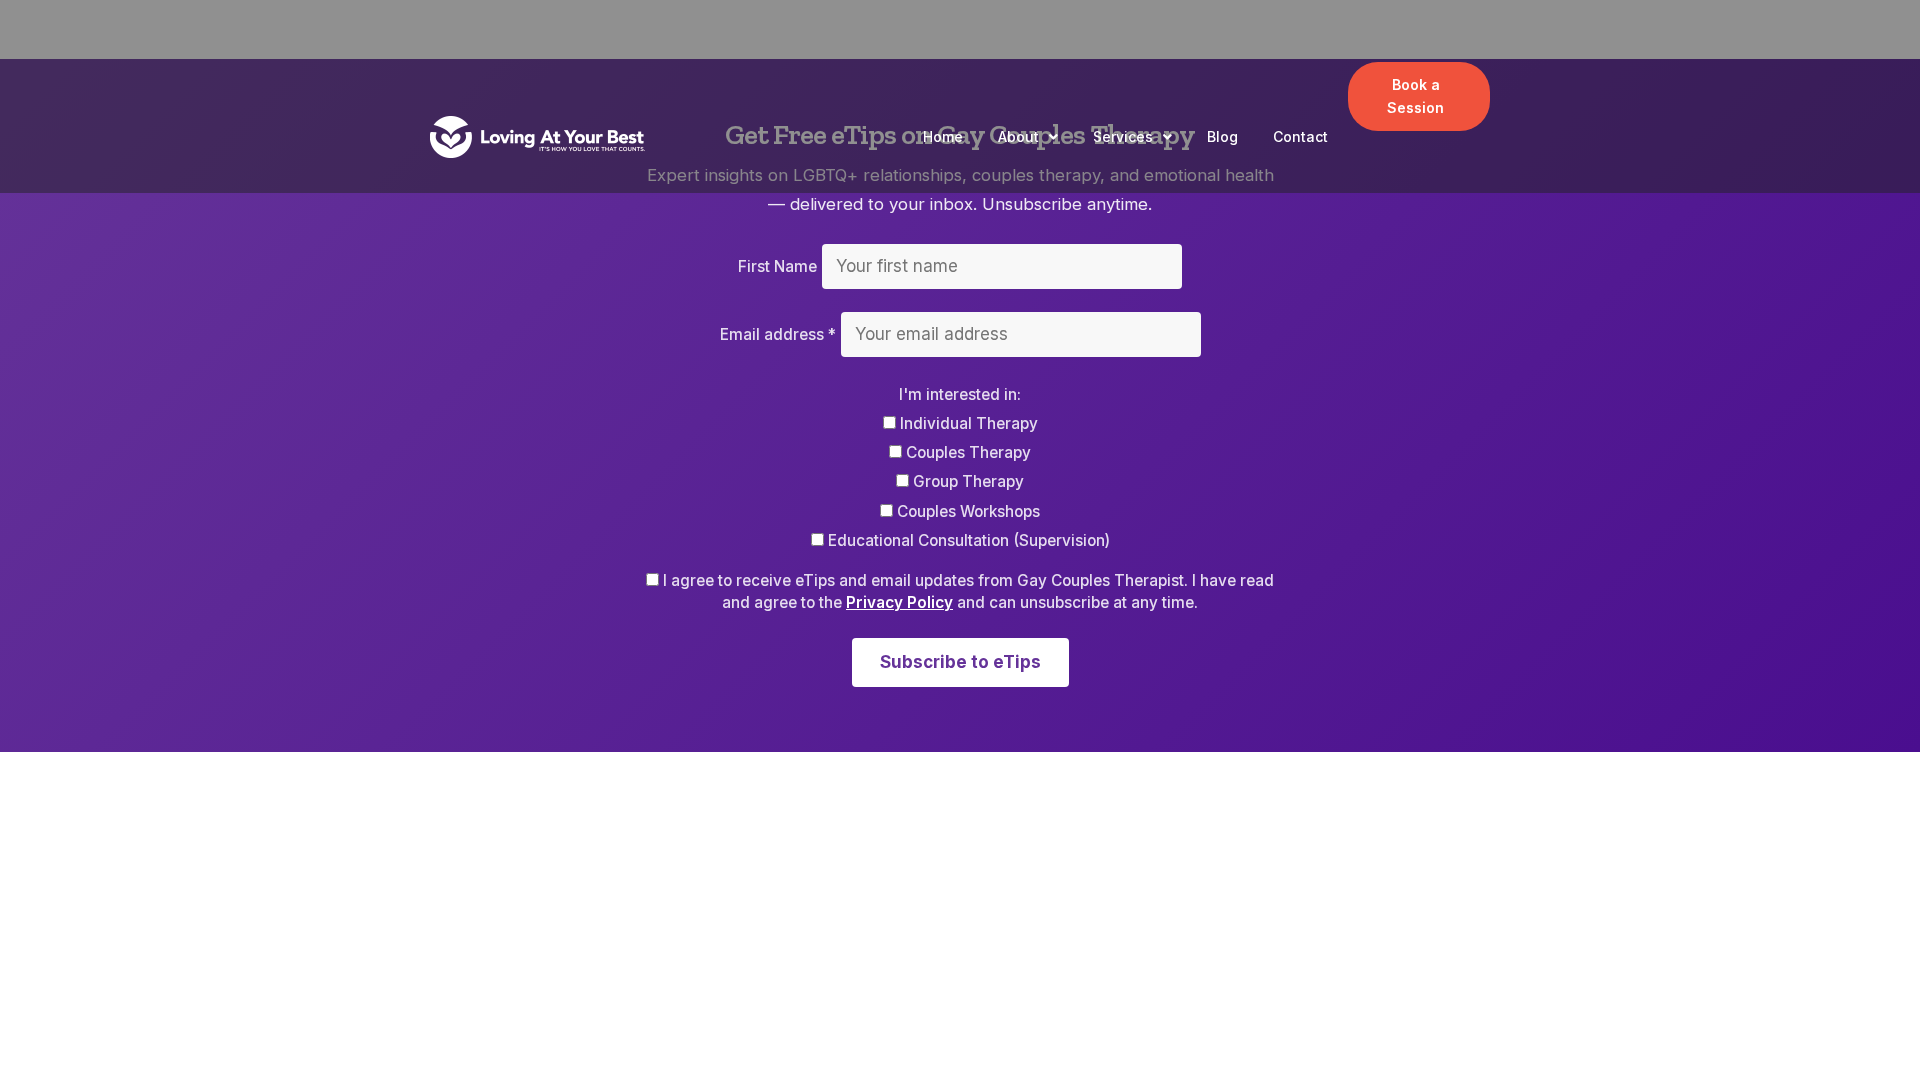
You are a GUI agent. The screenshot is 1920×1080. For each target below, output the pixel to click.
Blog (1222, 136)
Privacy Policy (899, 602)
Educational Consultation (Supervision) (967, 540)
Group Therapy (966, 481)
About (1018, 136)
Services (1123, 136)
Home (943, 136)
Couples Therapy (966, 452)
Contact (1300, 136)
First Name (777, 266)
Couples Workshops (966, 511)
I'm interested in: (960, 394)
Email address (778, 334)
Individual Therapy (967, 423)
